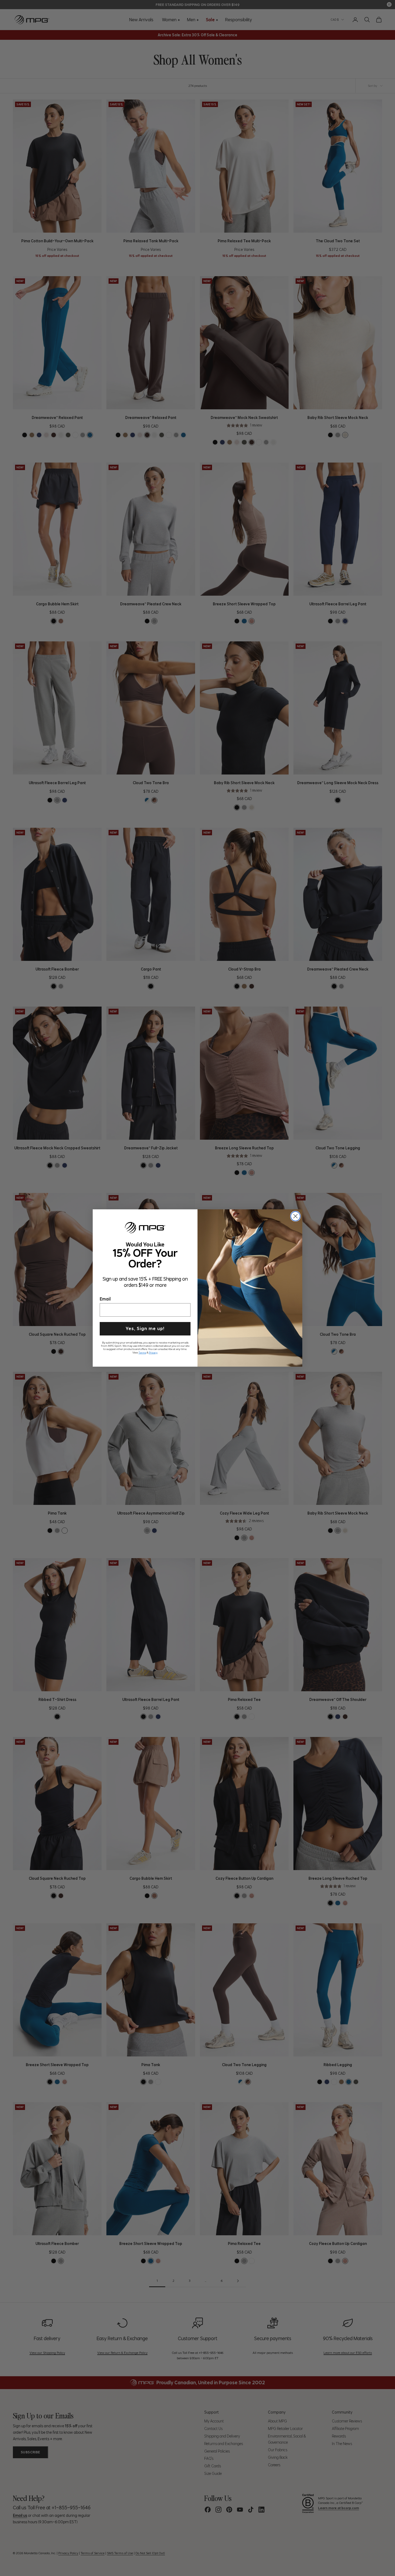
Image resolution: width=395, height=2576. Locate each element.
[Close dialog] (295, 1216)
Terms (142, 1352)
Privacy (153, 1352)
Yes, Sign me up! (145, 1328)
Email (105, 1298)
